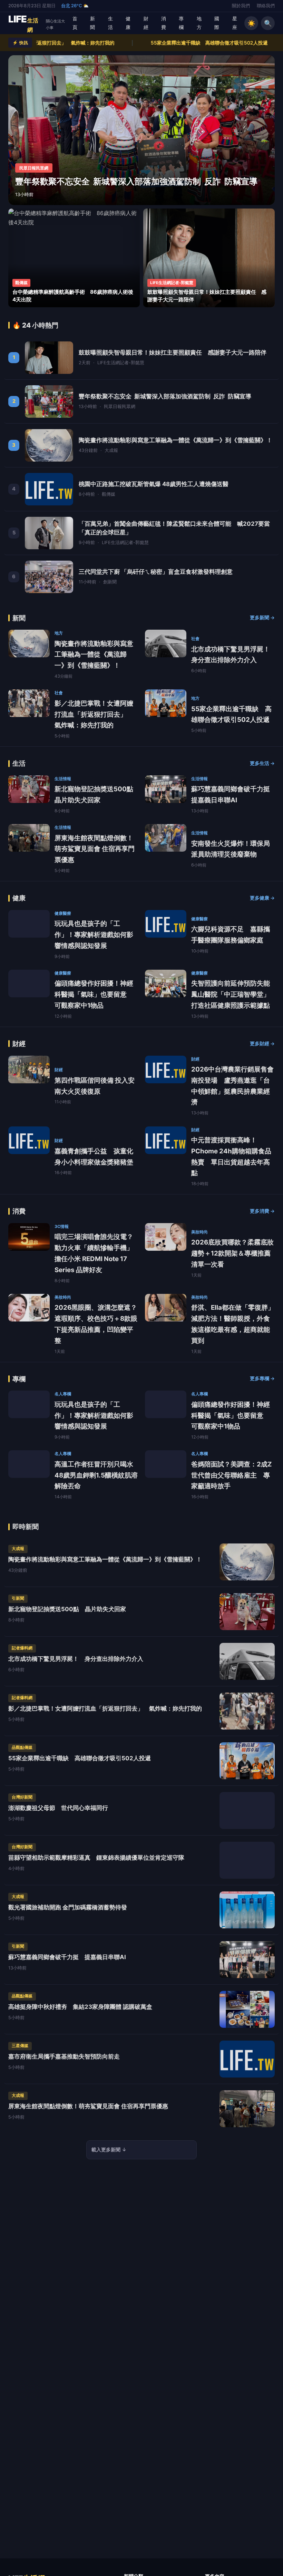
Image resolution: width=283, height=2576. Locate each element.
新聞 (92, 23)
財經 (146, 23)
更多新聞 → (262, 618)
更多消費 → (262, 1211)
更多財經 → (262, 1044)
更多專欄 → (262, 1378)
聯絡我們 (266, 6)
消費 (164, 23)
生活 (110, 23)
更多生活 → (262, 763)
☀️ (251, 23)
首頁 (75, 23)
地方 (199, 23)
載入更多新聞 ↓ (109, 2149)
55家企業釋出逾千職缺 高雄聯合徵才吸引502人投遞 (138, 43)
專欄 (181, 23)
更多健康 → (262, 898)
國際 (217, 23)
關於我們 (241, 6)
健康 (128, 23)
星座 (235, 23)
